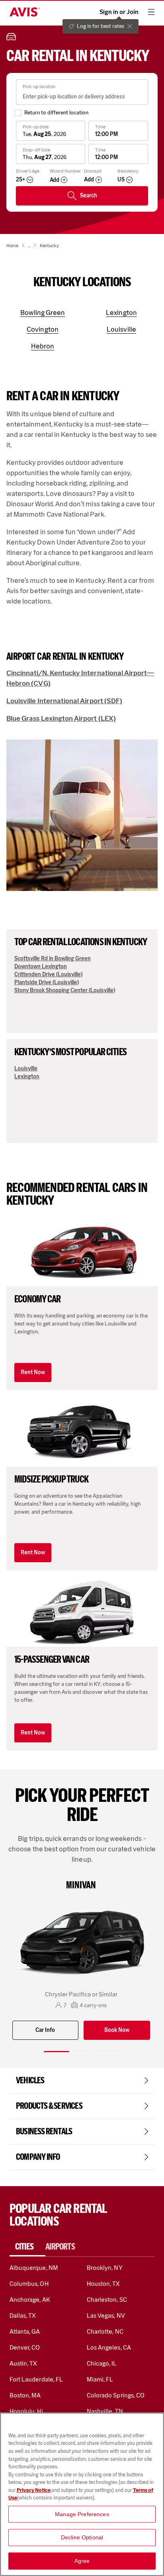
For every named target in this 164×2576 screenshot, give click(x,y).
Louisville (26, 1069)
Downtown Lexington (41, 966)
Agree (82, 2561)
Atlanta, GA (25, 2331)
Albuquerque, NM (34, 2268)
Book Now (117, 2030)
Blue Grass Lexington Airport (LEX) (61, 718)
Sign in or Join (119, 12)
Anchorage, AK (30, 2300)
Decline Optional (82, 2537)
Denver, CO (25, 2347)
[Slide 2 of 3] (82, 2052)
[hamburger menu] (151, 12)
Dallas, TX (23, 2315)
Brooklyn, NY (105, 2268)
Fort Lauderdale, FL (36, 2379)
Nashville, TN (105, 2411)
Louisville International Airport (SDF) (64, 701)
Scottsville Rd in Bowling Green (53, 959)
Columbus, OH (29, 2284)
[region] (82, 2494)
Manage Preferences (82, 2514)
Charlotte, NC (105, 2331)
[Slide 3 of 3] (107, 2052)
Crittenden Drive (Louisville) (48, 974)
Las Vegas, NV (106, 2315)
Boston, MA (25, 2395)
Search (89, 196)
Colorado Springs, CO (116, 2395)
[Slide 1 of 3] (57, 2052)
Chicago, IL (102, 2363)
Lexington (27, 1077)
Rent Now (33, 1372)
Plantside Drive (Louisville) (47, 982)
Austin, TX (23, 2363)
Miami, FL (100, 2379)
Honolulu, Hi (26, 2411)
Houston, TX (103, 2284)
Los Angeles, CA (109, 2347)
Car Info (45, 2030)
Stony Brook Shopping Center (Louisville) (65, 990)
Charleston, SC (107, 2300)
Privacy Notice (34, 2490)
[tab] (27, 2247)
